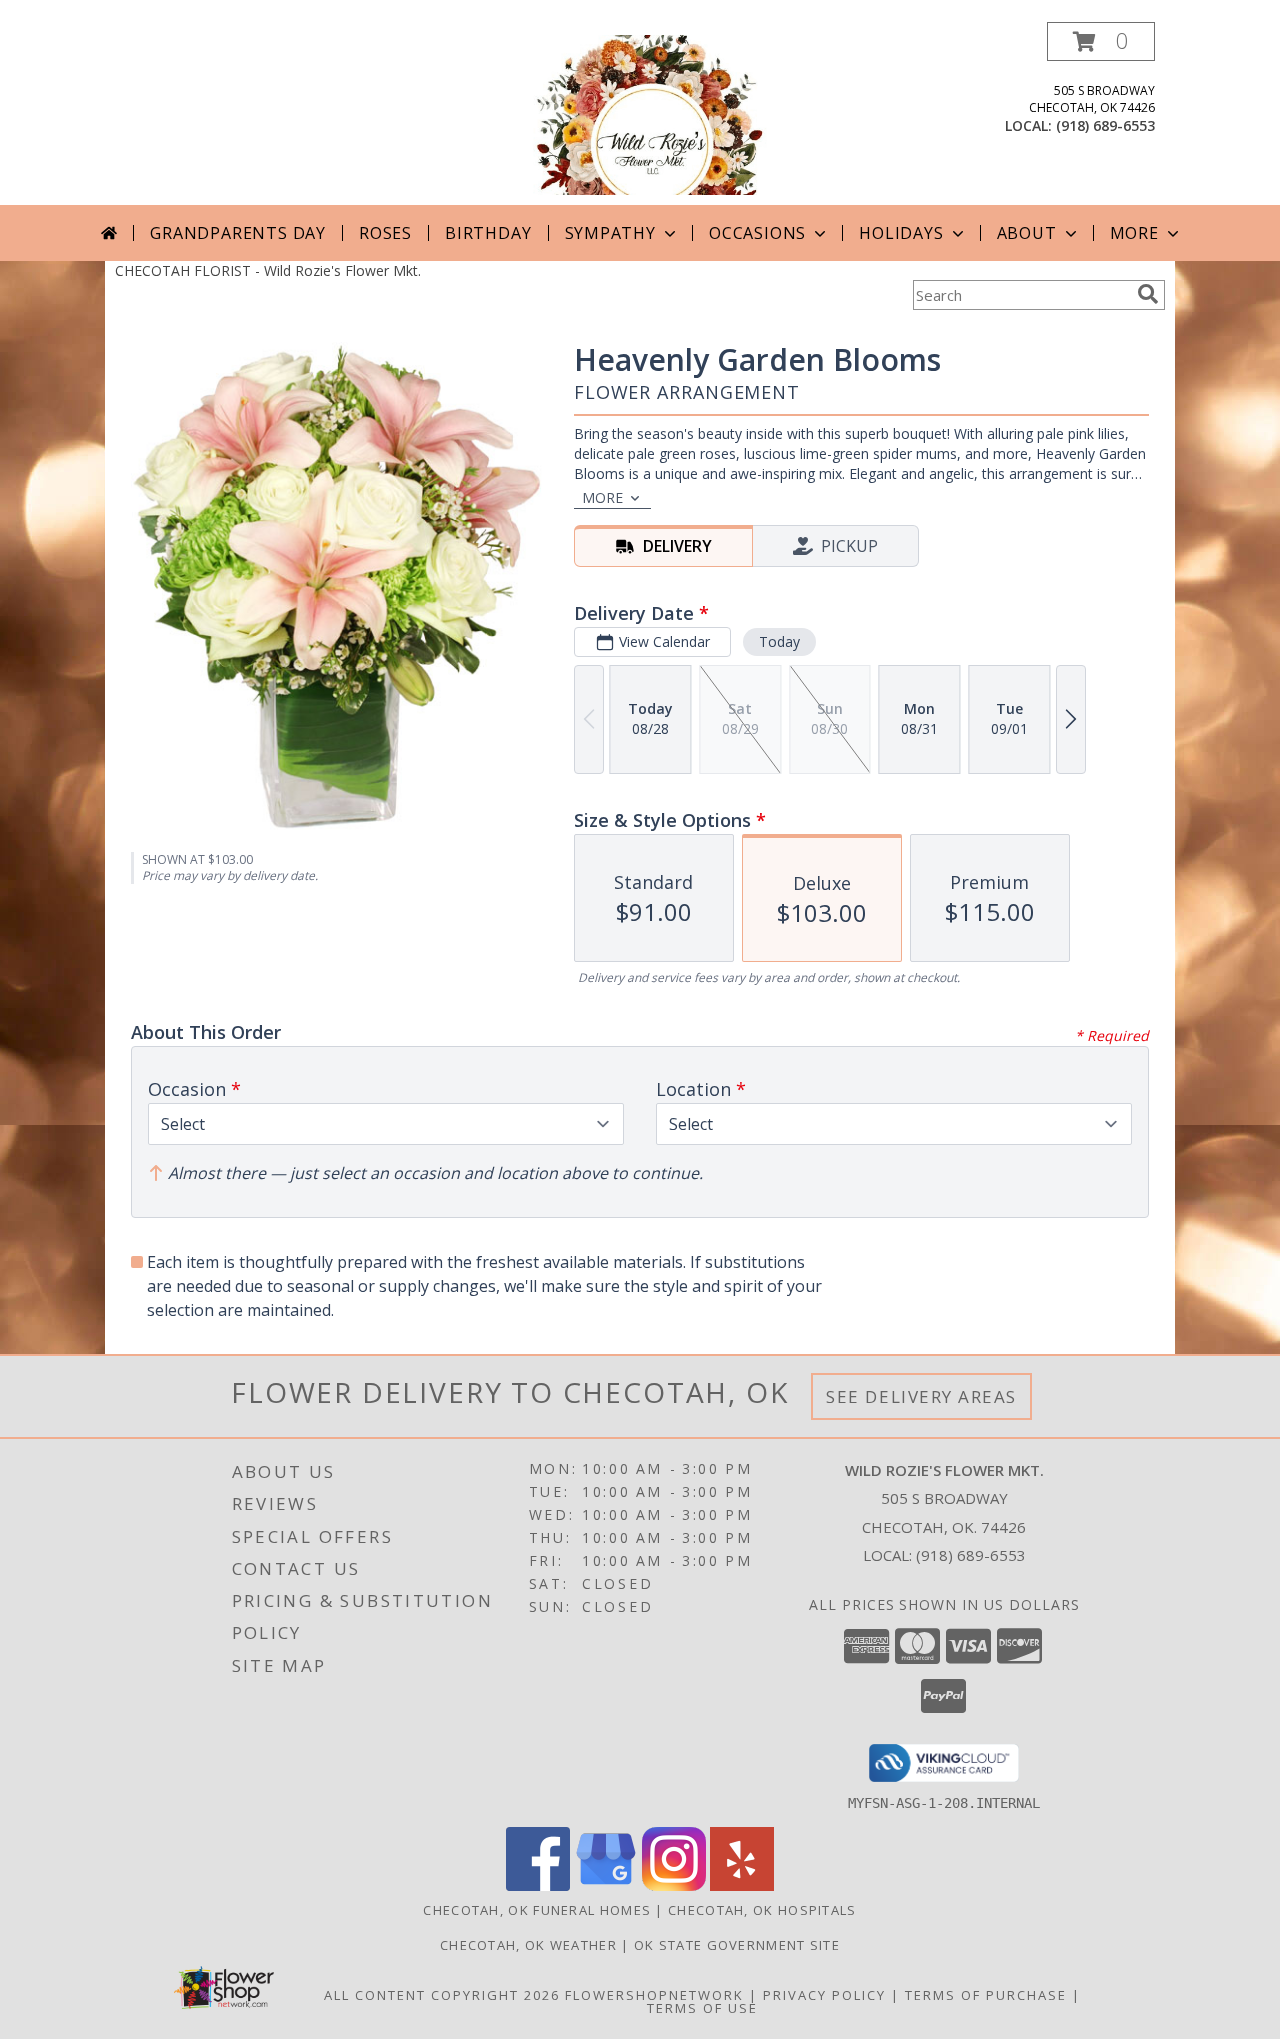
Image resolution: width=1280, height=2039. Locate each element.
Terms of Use (702, 2008)
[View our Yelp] (742, 1885)
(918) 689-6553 (1105, 125)
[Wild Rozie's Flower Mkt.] (640, 113)
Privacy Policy (824, 1995)
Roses (385, 233)
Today (779, 641)
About (1027, 233)
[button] (1101, 41)
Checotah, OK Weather (528, 1945)
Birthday (488, 233)
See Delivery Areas (921, 1396)
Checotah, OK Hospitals (762, 1910)
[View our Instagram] (674, 1885)
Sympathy (610, 233)
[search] (1148, 294)
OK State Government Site (737, 1945)
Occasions (757, 233)
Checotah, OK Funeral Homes (537, 1910)
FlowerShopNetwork (654, 1995)
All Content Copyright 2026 (442, 1995)
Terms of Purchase (986, 1995)
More (1134, 233)
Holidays (901, 233)
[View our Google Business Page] (606, 1885)
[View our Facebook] (538, 1885)
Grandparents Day (238, 233)
